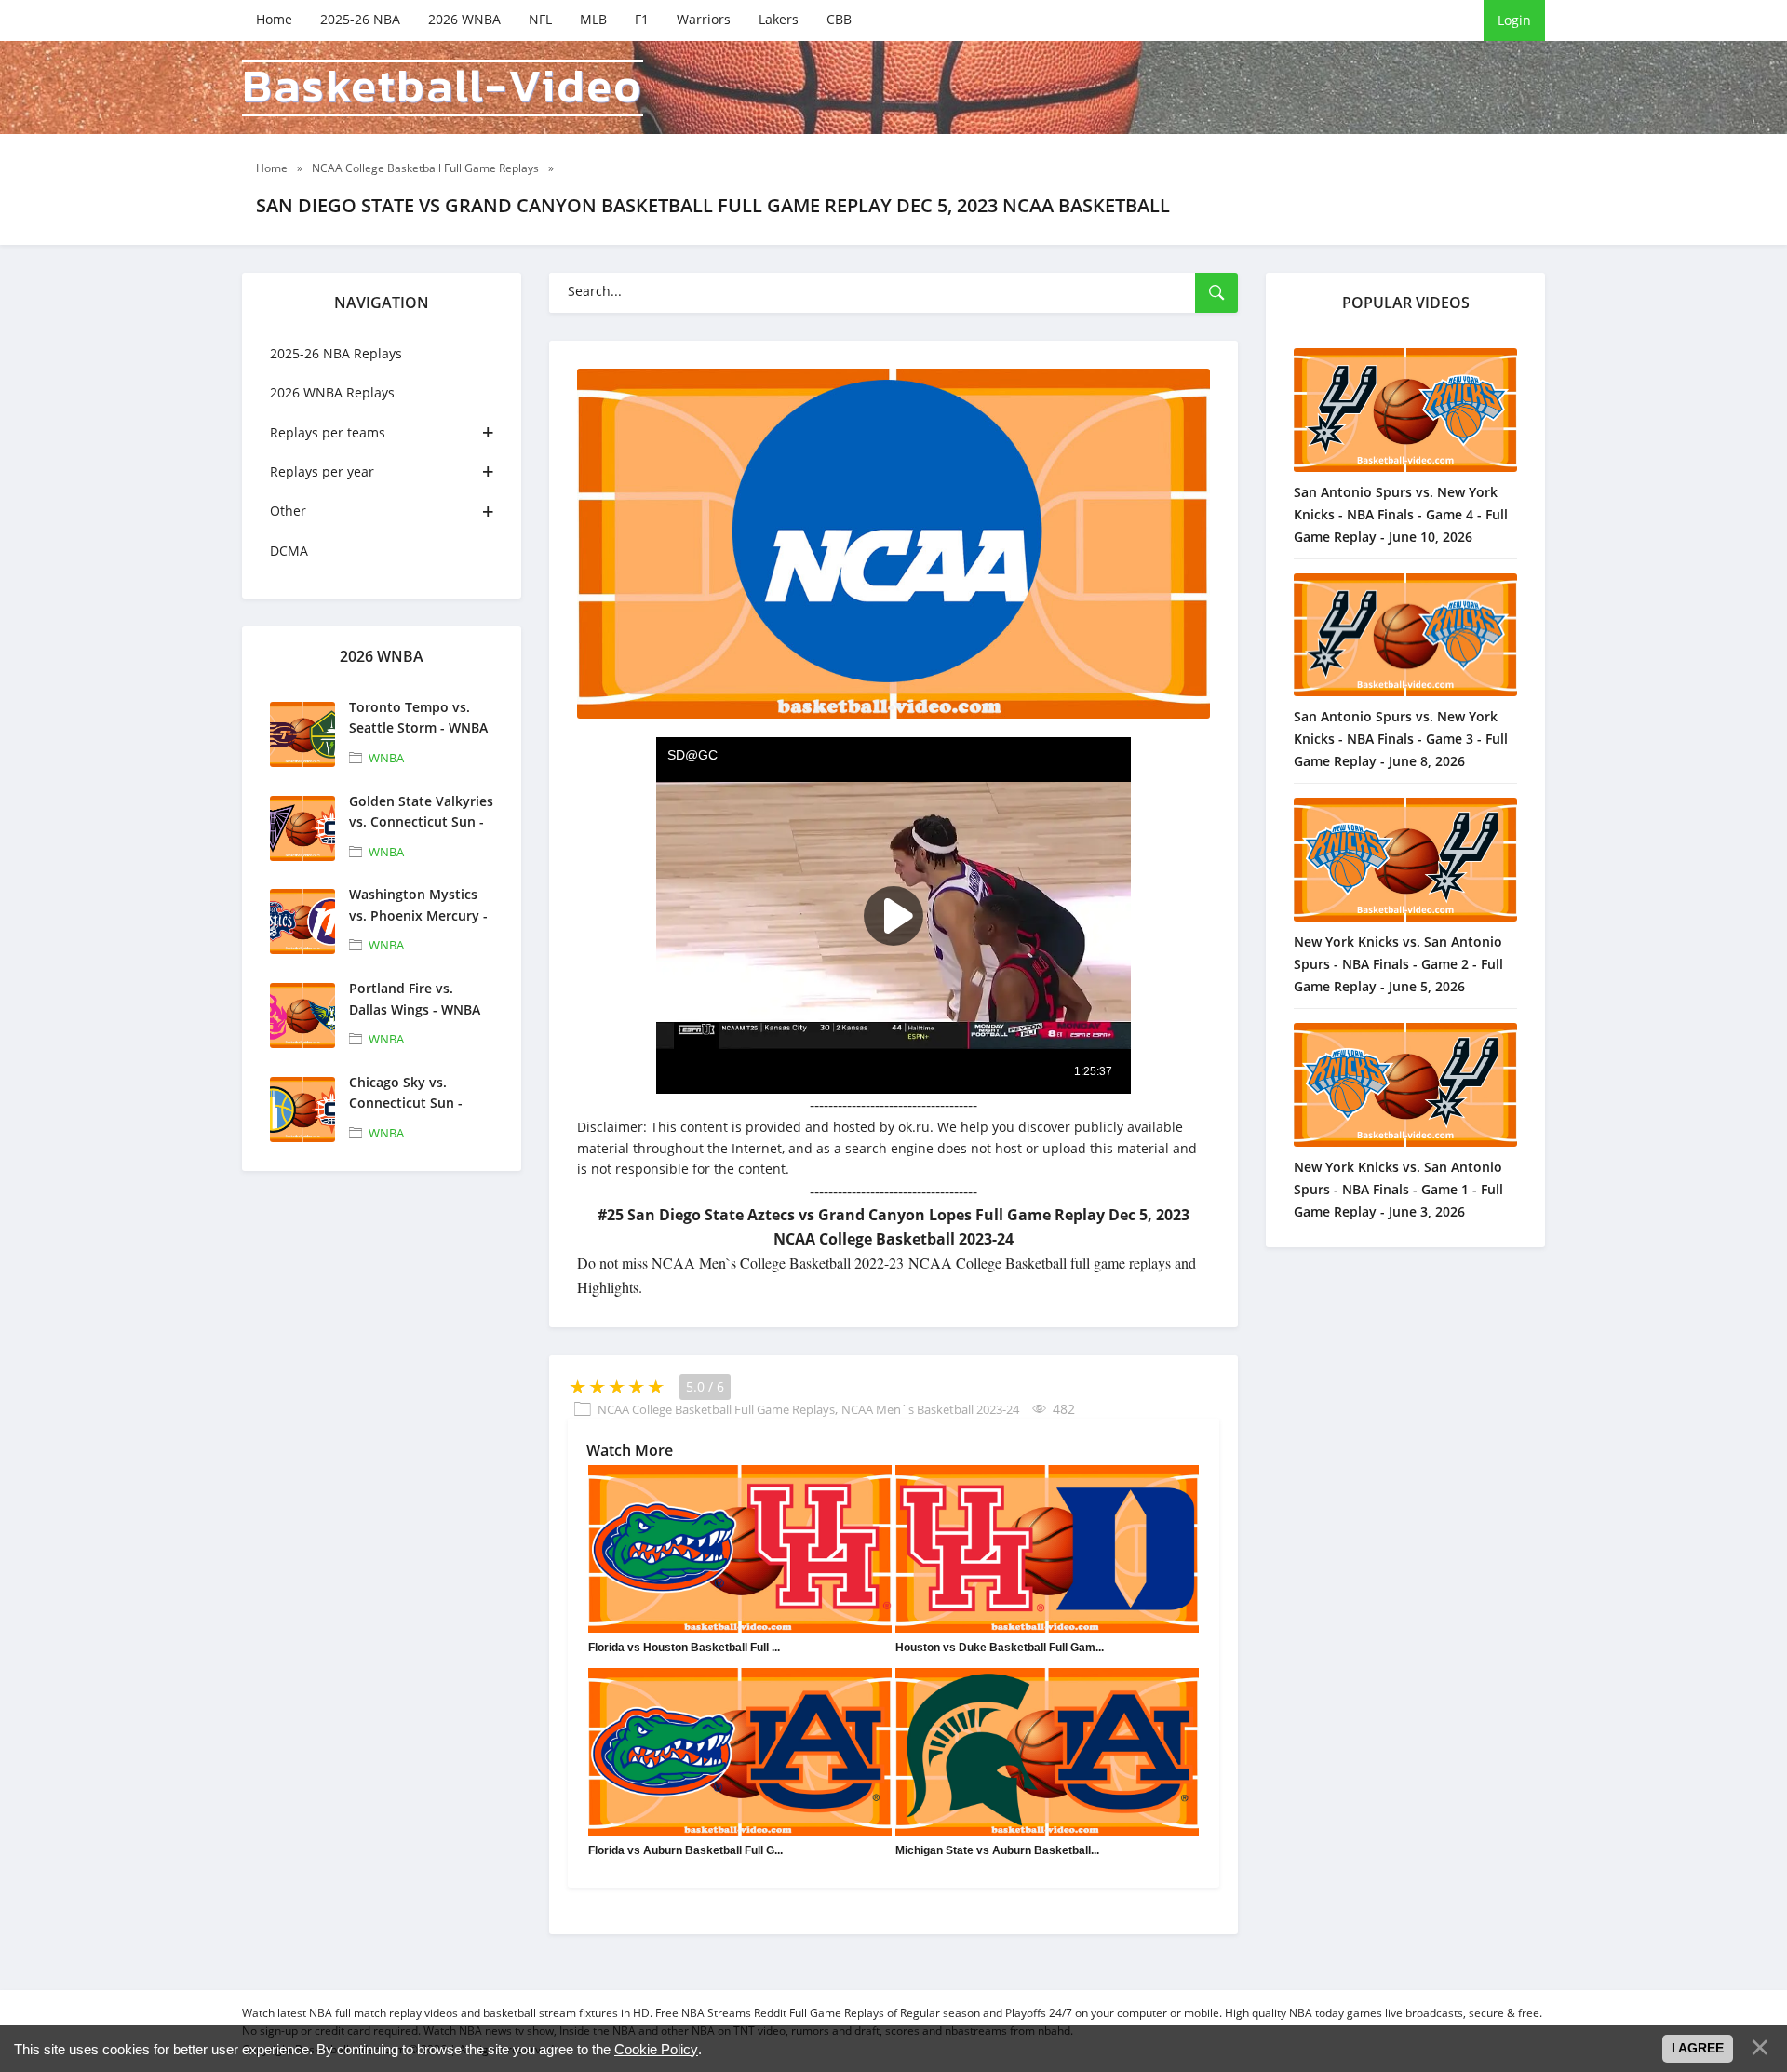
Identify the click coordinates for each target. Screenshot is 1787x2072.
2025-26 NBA (360, 19)
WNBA (386, 758)
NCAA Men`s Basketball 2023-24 (930, 1409)
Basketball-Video (443, 88)
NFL (540, 19)
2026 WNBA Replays (332, 392)
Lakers (779, 19)
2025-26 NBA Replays (336, 353)
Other (288, 511)
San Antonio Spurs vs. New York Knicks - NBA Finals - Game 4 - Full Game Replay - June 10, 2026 (1401, 514)
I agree (1698, 2048)
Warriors (704, 19)
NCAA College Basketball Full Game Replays (716, 1409)
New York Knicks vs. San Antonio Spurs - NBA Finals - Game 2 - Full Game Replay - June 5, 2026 (1398, 964)
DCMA (289, 551)
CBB (839, 19)
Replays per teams (328, 432)
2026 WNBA (464, 19)
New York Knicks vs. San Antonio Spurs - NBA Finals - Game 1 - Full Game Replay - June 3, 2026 (1398, 1189)
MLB (593, 19)
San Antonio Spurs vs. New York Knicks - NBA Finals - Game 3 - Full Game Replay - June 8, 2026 (1401, 739)
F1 (642, 19)
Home (274, 19)
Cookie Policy (656, 2049)
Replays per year (322, 471)
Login (1514, 20)
